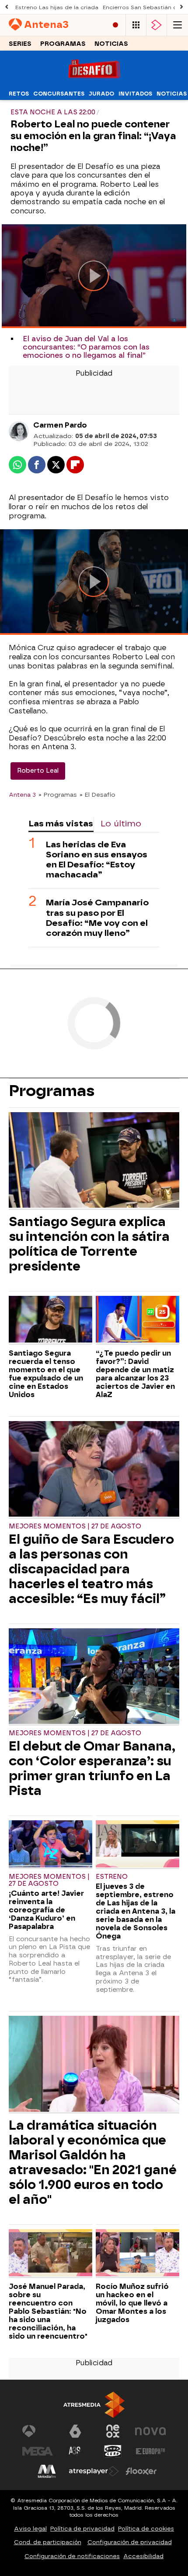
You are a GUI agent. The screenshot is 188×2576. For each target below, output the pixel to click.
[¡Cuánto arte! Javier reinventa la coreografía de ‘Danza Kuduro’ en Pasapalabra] (50, 1845)
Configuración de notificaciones (72, 2556)
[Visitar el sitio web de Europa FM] (150, 2451)
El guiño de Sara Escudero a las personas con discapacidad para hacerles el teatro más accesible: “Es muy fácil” (91, 1569)
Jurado (101, 94)
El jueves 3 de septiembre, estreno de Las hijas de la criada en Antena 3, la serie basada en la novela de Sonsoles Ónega (136, 1911)
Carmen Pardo (60, 425)
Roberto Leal (38, 771)
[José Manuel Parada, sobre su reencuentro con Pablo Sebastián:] (50, 2254)
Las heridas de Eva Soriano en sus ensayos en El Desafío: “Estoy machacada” (97, 860)
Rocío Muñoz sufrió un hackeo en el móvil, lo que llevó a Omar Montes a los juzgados (132, 2303)
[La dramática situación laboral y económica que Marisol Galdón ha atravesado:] (94, 2065)
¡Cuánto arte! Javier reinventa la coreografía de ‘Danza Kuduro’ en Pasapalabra (46, 1910)
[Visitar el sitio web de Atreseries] (75, 2451)
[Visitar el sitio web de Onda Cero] (113, 2451)
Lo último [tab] (121, 824)
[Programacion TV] (136, 25)
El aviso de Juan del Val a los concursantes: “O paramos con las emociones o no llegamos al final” (86, 347)
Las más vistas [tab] (61, 824)
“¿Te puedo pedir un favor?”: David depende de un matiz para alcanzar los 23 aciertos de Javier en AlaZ (135, 1374)
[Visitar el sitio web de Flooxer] (141, 2471)
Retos (19, 94)
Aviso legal (30, 2529)
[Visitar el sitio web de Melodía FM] (47, 2471)
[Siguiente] (181, 7)
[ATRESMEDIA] (94, 2405)
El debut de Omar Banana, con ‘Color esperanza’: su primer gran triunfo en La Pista (92, 1768)
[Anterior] (7, 7)
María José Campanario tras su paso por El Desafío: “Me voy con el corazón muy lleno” (97, 918)
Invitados (135, 94)
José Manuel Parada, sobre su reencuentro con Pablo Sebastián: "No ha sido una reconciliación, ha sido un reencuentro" (48, 2311)
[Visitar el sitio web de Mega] (38, 2451)
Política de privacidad (82, 2529)
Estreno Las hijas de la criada (57, 7)
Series (20, 44)
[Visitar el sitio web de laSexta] (75, 2431)
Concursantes (59, 94)
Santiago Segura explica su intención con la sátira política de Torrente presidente (89, 1244)
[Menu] (178, 25)
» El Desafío (97, 795)
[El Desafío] (94, 81)
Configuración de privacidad (130, 2542)
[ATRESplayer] (157, 25)
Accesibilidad (143, 2556)
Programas (63, 44)
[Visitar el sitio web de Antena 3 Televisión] (38, 2431)
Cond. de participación (48, 2542)
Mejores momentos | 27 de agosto (75, 1526)
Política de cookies (146, 2529)
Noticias (111, 44)
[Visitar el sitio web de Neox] (113, 2431)
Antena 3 (22, 795)
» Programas (58, 795)
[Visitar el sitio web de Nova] (150, 2431)
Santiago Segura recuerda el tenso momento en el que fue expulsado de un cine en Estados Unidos (46, 1374)
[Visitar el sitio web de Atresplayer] (94, 2471)
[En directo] (115, 25)
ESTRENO (112, 1877)
